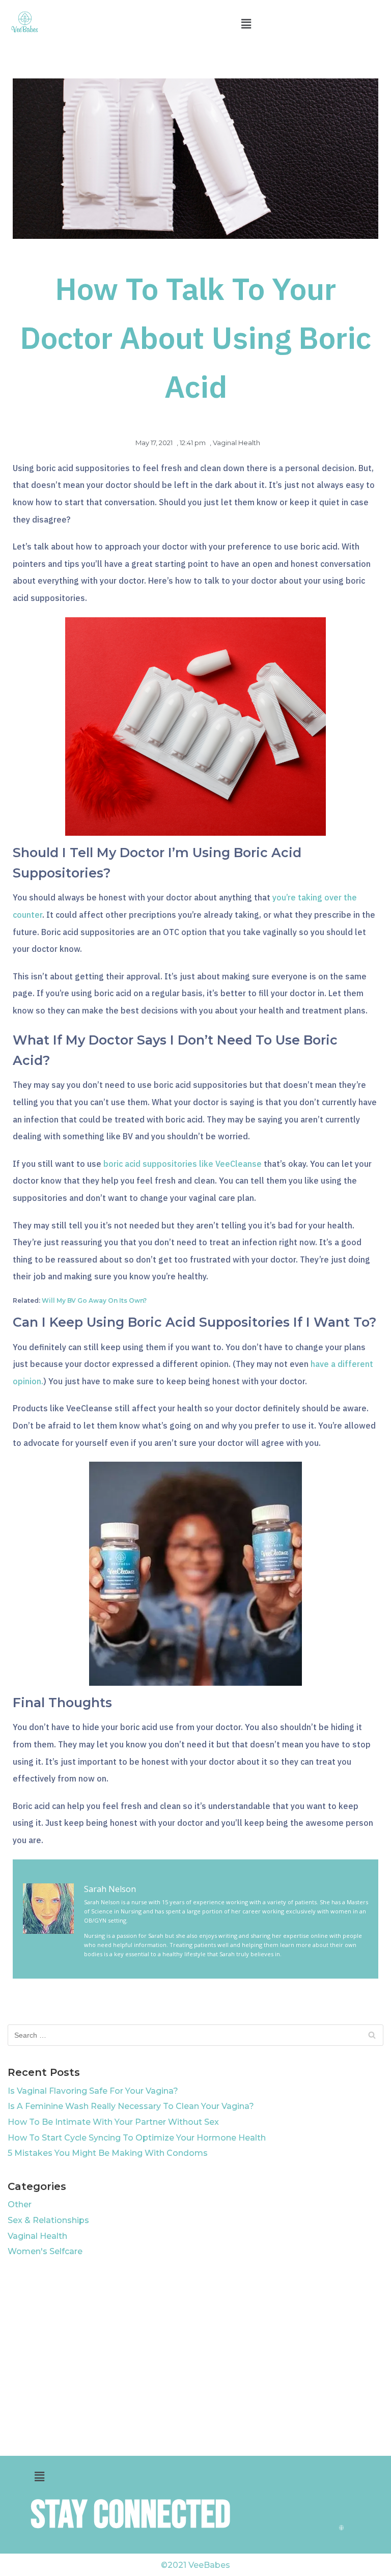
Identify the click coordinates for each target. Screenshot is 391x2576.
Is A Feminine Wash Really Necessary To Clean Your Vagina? (131, 2106)
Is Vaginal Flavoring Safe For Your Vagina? (93, 2091)
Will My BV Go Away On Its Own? (94, 1300)
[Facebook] (342, 2494)
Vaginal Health (236, 443)
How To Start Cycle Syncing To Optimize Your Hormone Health (137, 2138)
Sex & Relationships (48, 2220)
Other (20, 2204)
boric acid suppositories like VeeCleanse (183, 1164)
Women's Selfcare (45, 2251)
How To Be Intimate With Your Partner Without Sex (113, 2122)
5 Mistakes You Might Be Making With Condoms (108, 2153)
